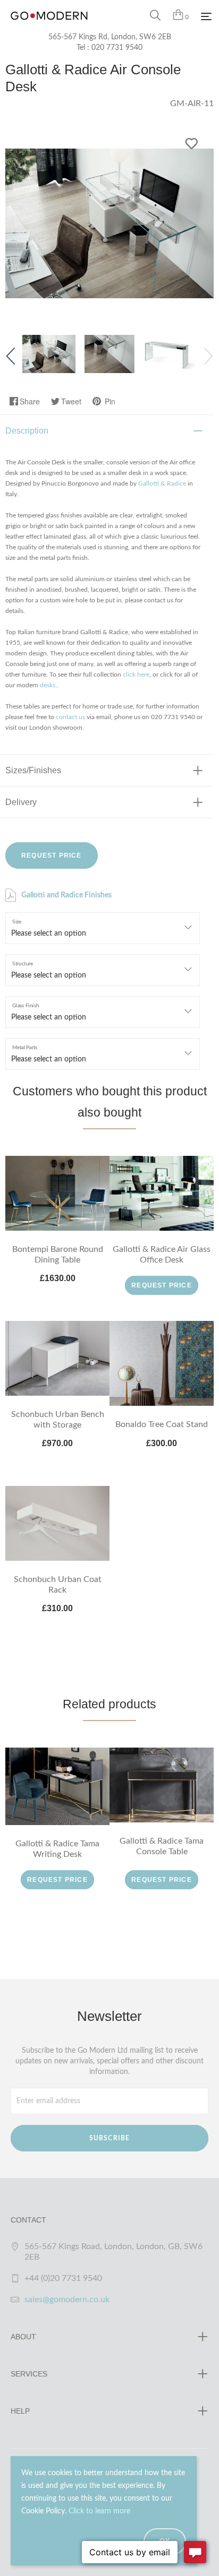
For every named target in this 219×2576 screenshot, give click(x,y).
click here (136, 675)
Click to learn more (99, 2511)
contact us (70, 717)
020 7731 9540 (117, 48)
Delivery (21, 802)
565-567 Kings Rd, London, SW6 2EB (110, 37)
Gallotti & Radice (162, 483)
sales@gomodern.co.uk (67, 2300)
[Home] (49, 27)
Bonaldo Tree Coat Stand (162, 1424)
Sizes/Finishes (33, 770)
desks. (48, 685)
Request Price (52, 855)
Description (27, 431)
